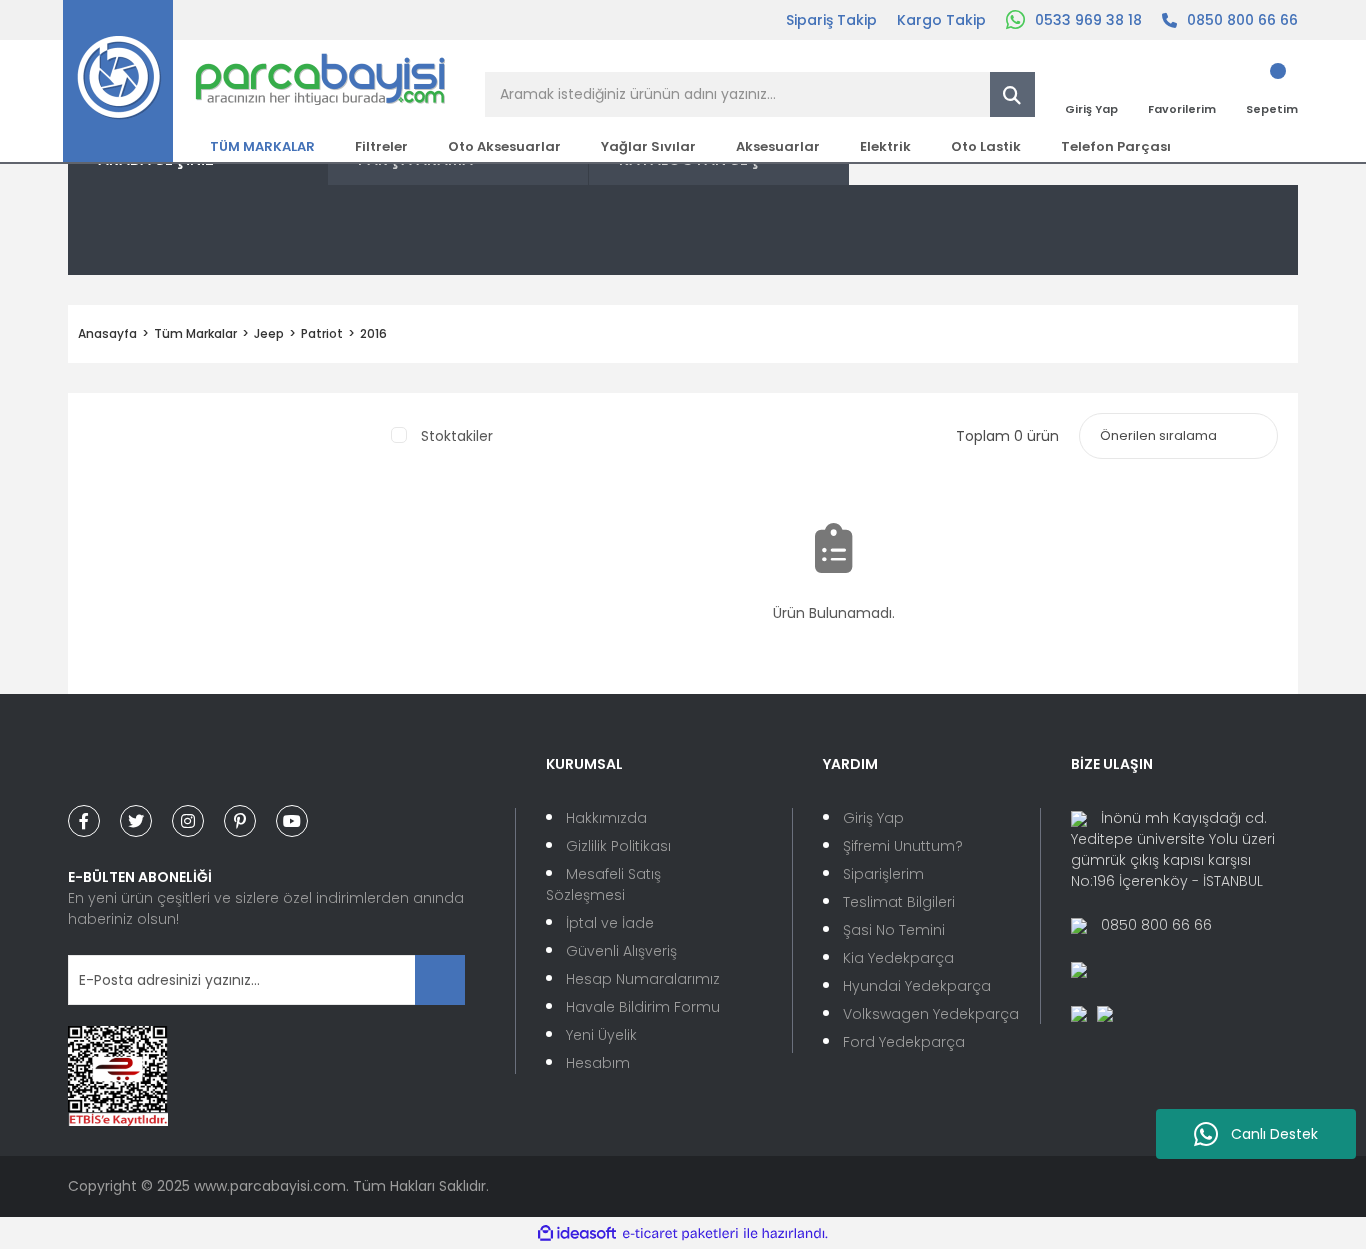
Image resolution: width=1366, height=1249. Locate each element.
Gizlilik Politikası (618, 846)
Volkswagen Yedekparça (931, 1014)
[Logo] (254, 80)
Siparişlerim (883, 874)
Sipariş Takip (831, 20)
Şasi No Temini (894, 930)
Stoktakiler (457, 436)
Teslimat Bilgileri (899, 902)
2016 (373, 333)
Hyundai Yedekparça (917, 986)
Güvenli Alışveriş (621, 951)
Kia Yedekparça (898, 958)
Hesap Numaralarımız (643, 979)
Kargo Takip (941, 20)
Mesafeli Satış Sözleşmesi (603, 884)
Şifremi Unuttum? (903, 846)
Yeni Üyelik (601, 1035)
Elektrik (885, 146)
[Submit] (440, 980)
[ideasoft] (577, 1233)
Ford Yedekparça (904, 1042)
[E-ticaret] (680, 1233)
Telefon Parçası (1116, 146)
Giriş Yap (873, 818)
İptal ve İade (610, 923)
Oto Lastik (986, 146)
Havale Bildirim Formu (643, 1007)
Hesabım (598, 1063)
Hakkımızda (606, 818)
